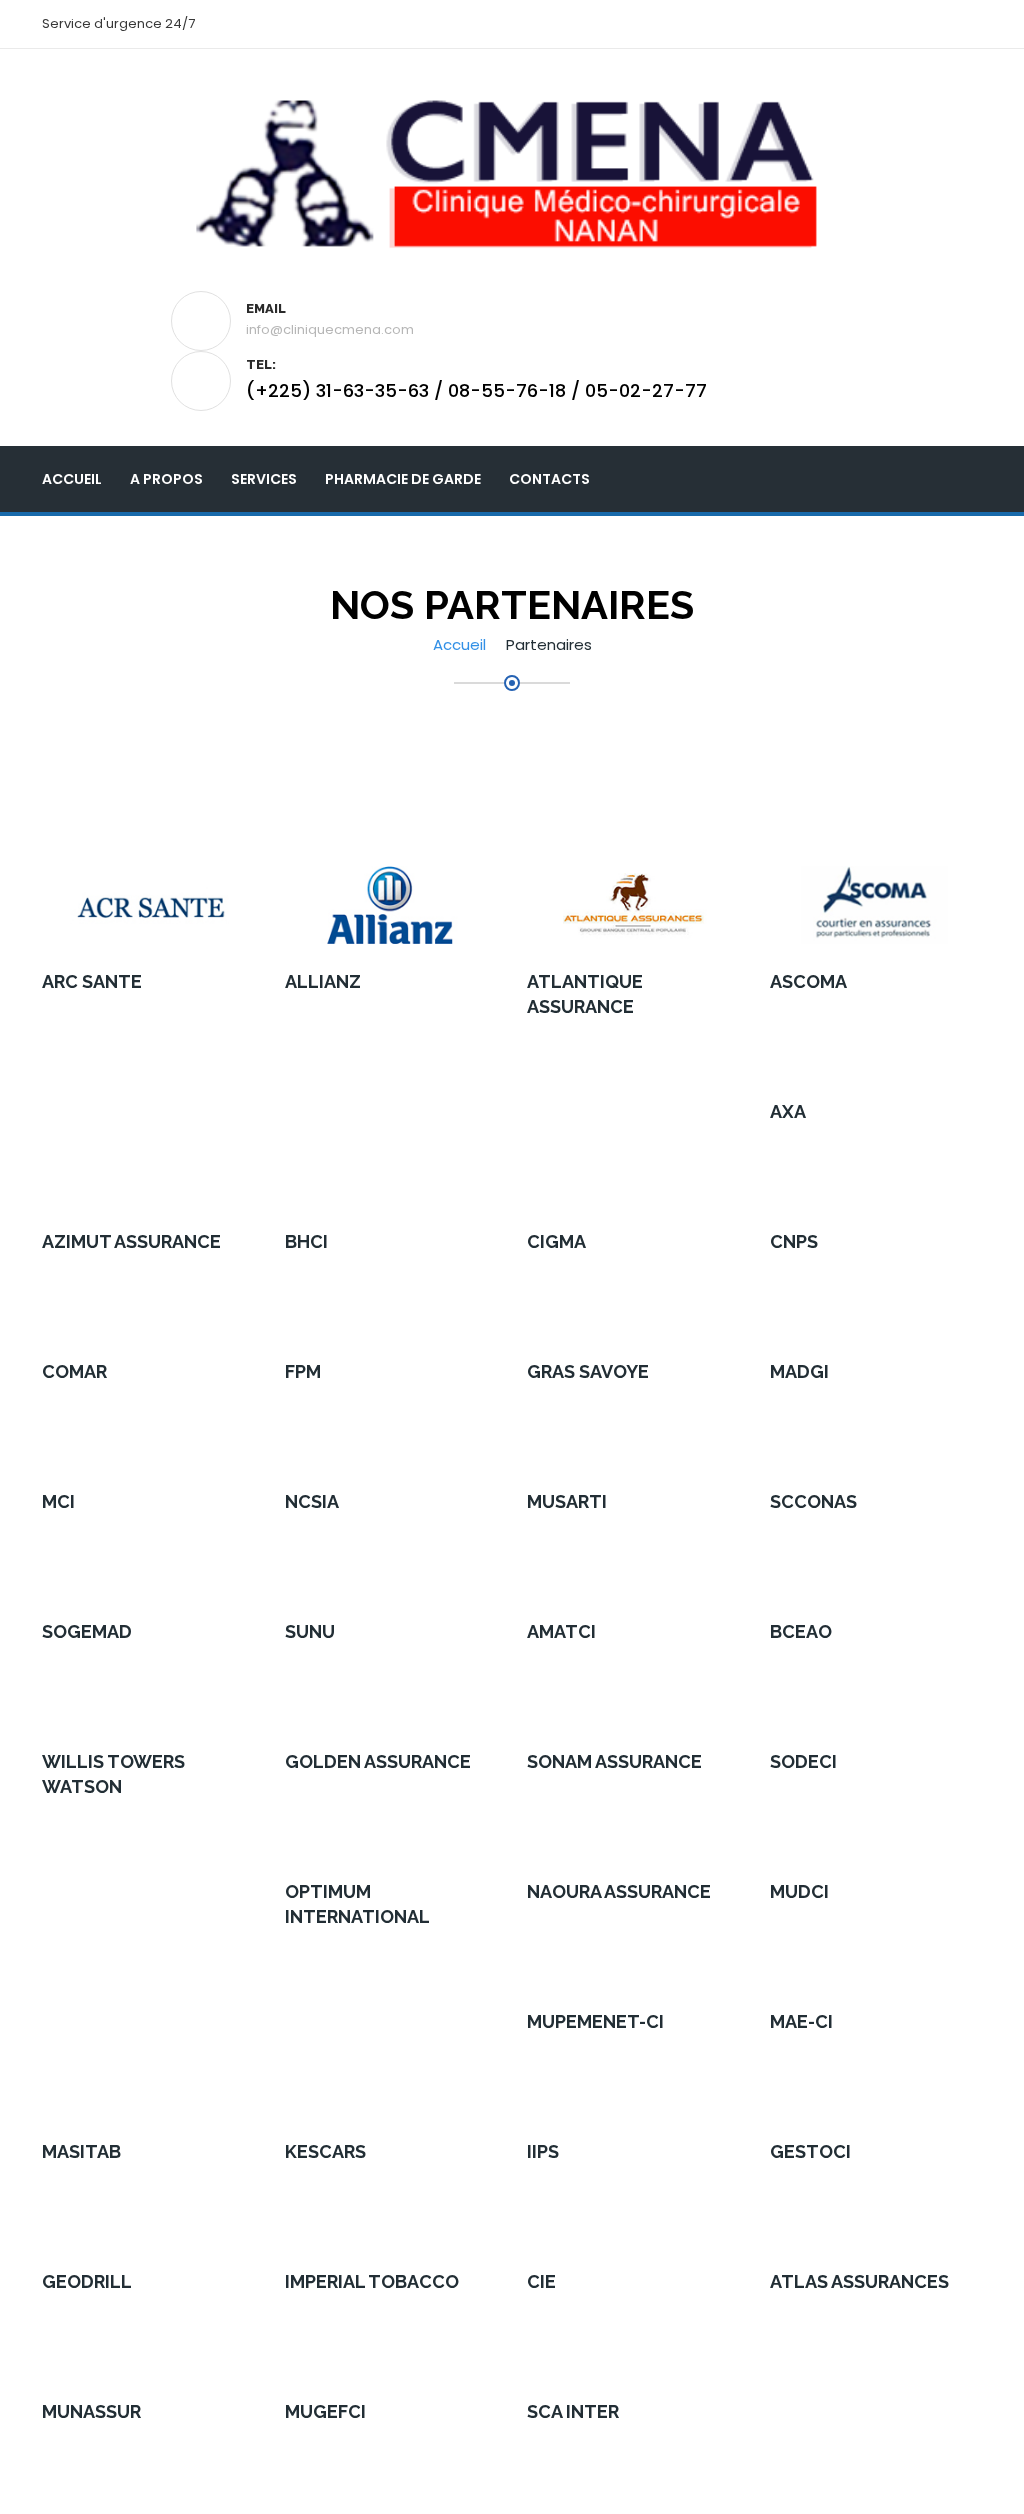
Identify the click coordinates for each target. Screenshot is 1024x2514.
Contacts (549, 479)
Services (264, 479)
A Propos (166, 479)
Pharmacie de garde (403, 479)
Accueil (72, 479)
